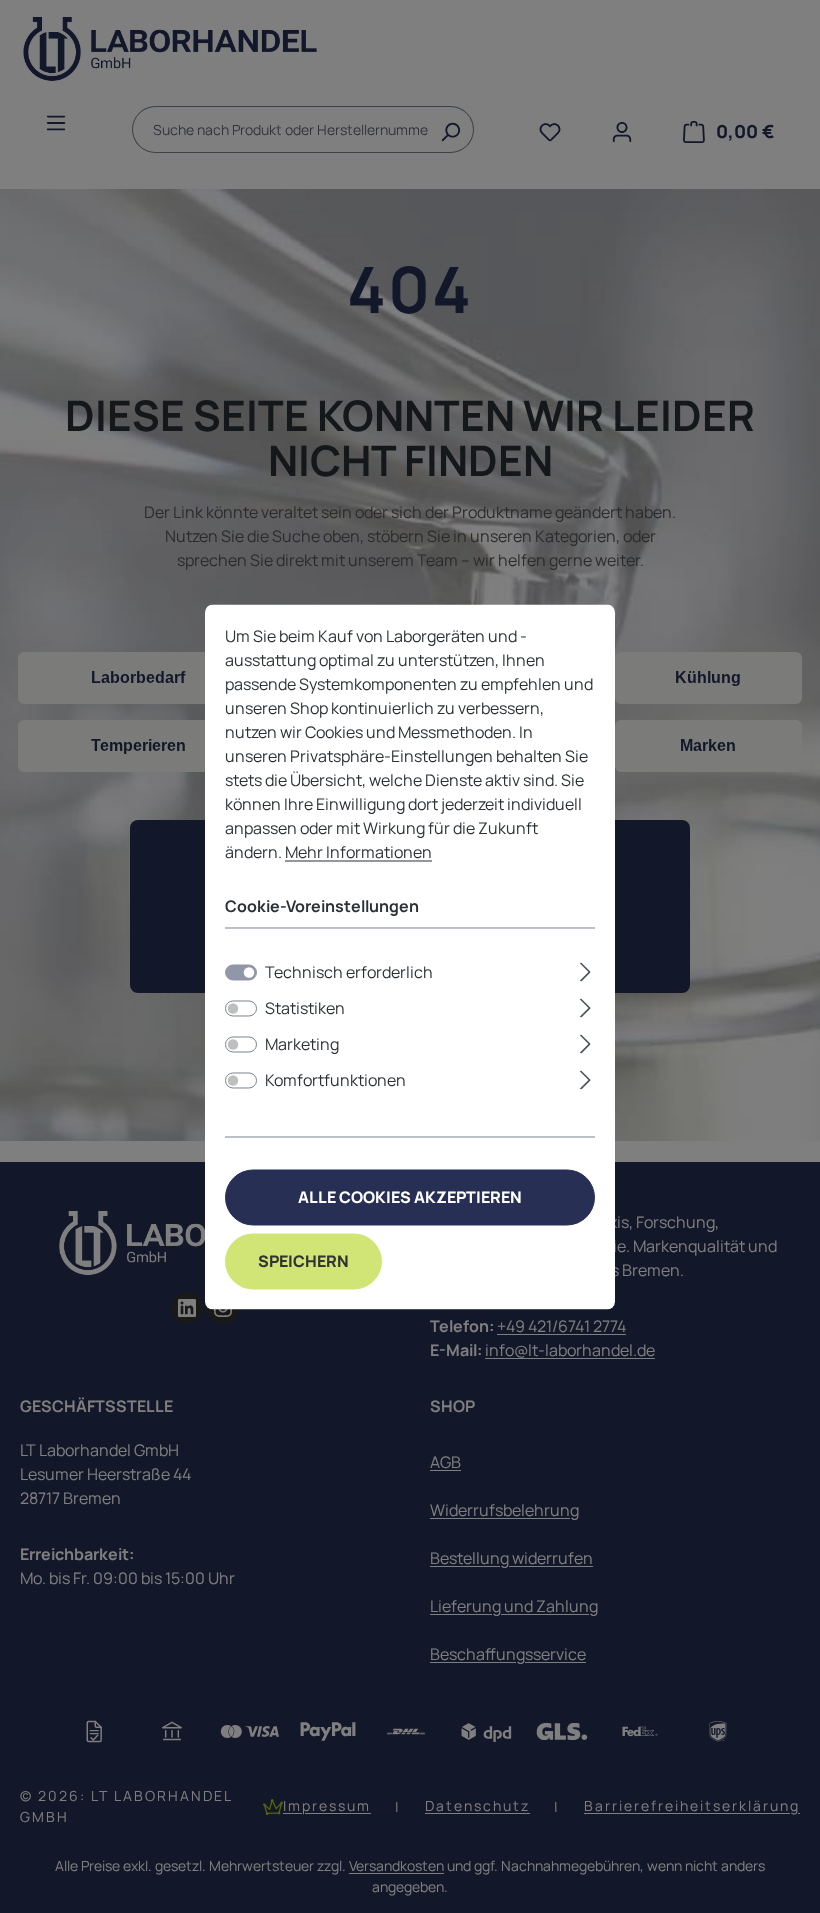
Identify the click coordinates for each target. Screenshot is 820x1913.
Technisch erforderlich (349, 972)
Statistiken (305, 1008)
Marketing (302, 1044)
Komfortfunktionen (335, 1080)
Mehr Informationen (358, 852)
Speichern (303, 1261)
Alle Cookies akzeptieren (410, 1197)
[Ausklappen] (585, 968)
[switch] (241, 1008)
